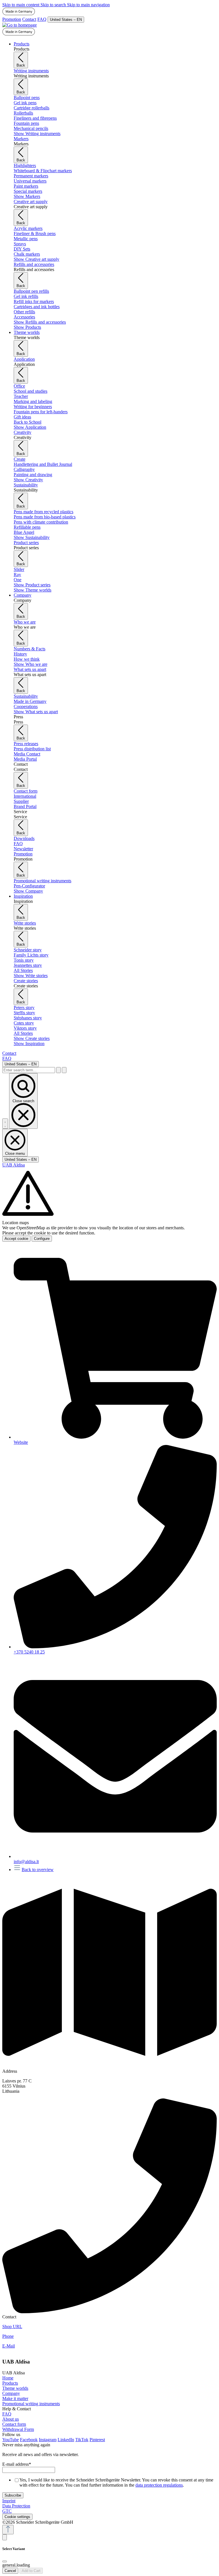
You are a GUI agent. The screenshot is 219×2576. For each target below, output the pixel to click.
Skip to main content (21, 5)
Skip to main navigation (88, 5)
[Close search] (64, 1070)
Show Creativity (28, 480)
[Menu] (5, 1124)
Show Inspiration (29, 1044)
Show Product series (32, 585)
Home (8, 2378)
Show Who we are (31, 664)
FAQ (42, 19)
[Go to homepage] (20, 25)
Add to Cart (31, 2571)
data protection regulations (159, 2485)
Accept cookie (16, 1239)
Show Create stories (32, 1038)
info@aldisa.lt (26, 1862)
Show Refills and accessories (40, 322)
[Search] (58, 1070)
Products (10, 2383)
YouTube (11, 2440)
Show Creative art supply (36, 259)
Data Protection (16, 2506)
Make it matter (15, 2398)
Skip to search (54, 5)
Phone (8, 2336)
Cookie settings (17, 2517)
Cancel (10, 2571)
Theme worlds (15, 2388)
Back (21, 65)
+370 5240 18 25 (29, 1652)
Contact (29, 19)
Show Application (30, 427)
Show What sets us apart (36, 712)
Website (21, 1442)
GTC (7, 2511)
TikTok (82, 2440)
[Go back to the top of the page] (8, 2530)
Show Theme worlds (33, 590)
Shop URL (12, 2327)
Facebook (29, 2440)
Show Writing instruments (37, 134)
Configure (42, 1239)
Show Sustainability (32, 537)
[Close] (5, 2561)
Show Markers (27, 196)
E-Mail (9, 2346)
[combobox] (29, 1070)
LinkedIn (66, 2440)
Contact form (14, 2424)
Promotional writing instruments (31, 2404)
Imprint (9, 2501)
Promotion (12, 19)
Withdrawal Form (18, 2429)
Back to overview (38, 1870)
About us (11, 2419)
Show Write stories (31, 976)
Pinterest (97, 2440)
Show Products (27, 327)
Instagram (48, 2440)
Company (11, 2393)
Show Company (28, 891)
